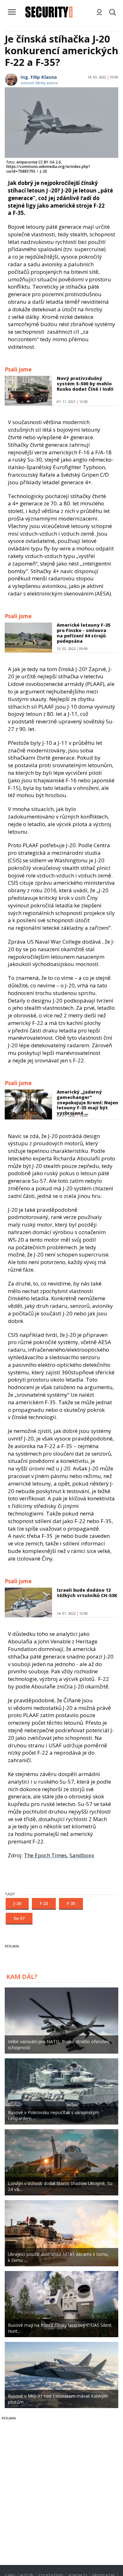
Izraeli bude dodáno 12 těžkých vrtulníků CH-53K (87, 1593)
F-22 (44, 1903)
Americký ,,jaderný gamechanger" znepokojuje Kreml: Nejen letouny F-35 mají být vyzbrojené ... (88, 1102)
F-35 (71, 1903)
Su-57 (19, 1918)
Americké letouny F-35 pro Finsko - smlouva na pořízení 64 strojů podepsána (84, 633)
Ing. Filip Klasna (39, 77)
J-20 (17, 1903)
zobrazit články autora (39, 83)
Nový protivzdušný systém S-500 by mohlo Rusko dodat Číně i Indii (85, 384)
